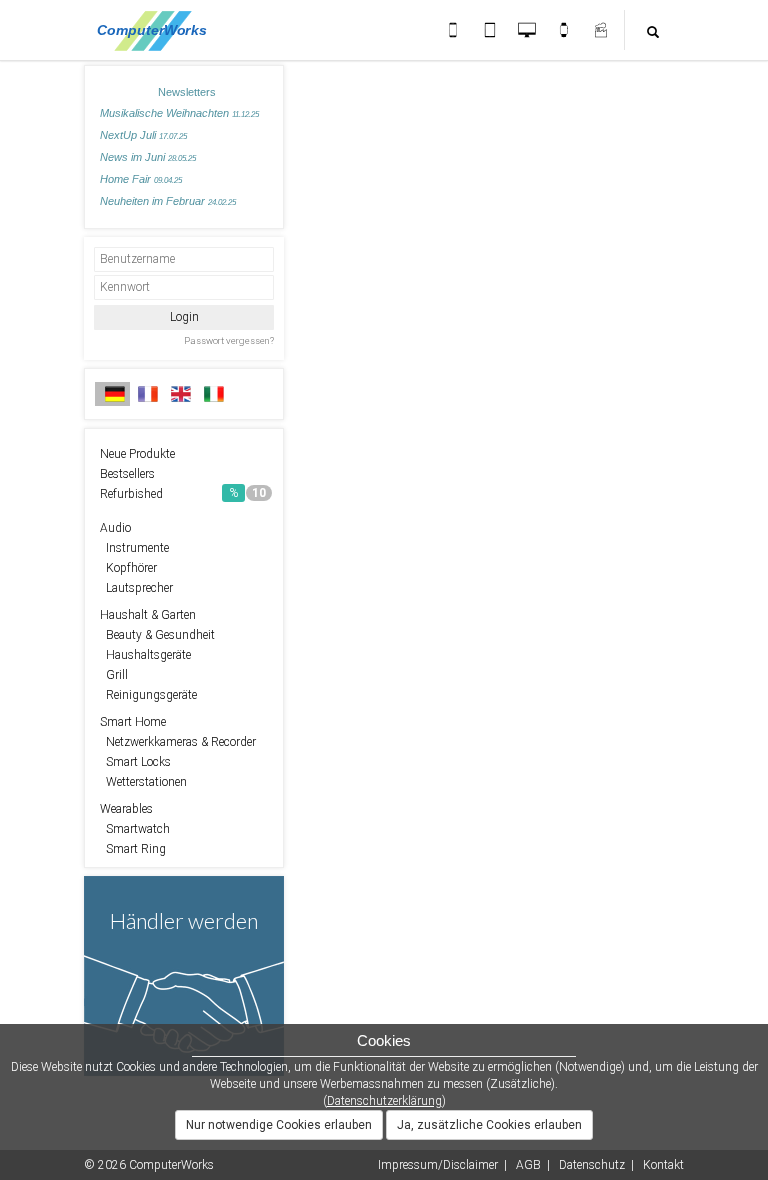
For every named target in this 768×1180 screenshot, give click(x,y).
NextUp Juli (143, 135)
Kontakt (663, 1165)
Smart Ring (133, 849)
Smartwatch (135, 829)
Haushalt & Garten (148, 615)
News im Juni (148, 157)
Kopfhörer (128, 568)
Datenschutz (592, 1165)
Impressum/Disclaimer (438, 1165)
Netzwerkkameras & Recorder (178, 742)
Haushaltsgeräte (145, 655)
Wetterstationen (143, 782)
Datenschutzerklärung (384, 1101)
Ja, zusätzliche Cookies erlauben (489, 1125)
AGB (528, 1165)
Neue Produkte (137, 454)
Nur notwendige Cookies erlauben (279, 1125)
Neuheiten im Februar (168, 201)
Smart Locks (135, 762)
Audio (115, 528)
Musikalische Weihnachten (179, 113)
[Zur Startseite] (157, 30)
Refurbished (183, 494)
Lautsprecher (136, 588)
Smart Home (133, 722)
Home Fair (141, 179)
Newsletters (187, 92)
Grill (114, 675)
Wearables (126, 809)
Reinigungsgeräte (148, 695)
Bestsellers (127, 474)
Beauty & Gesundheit (157, 635)
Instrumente (134, 548)
